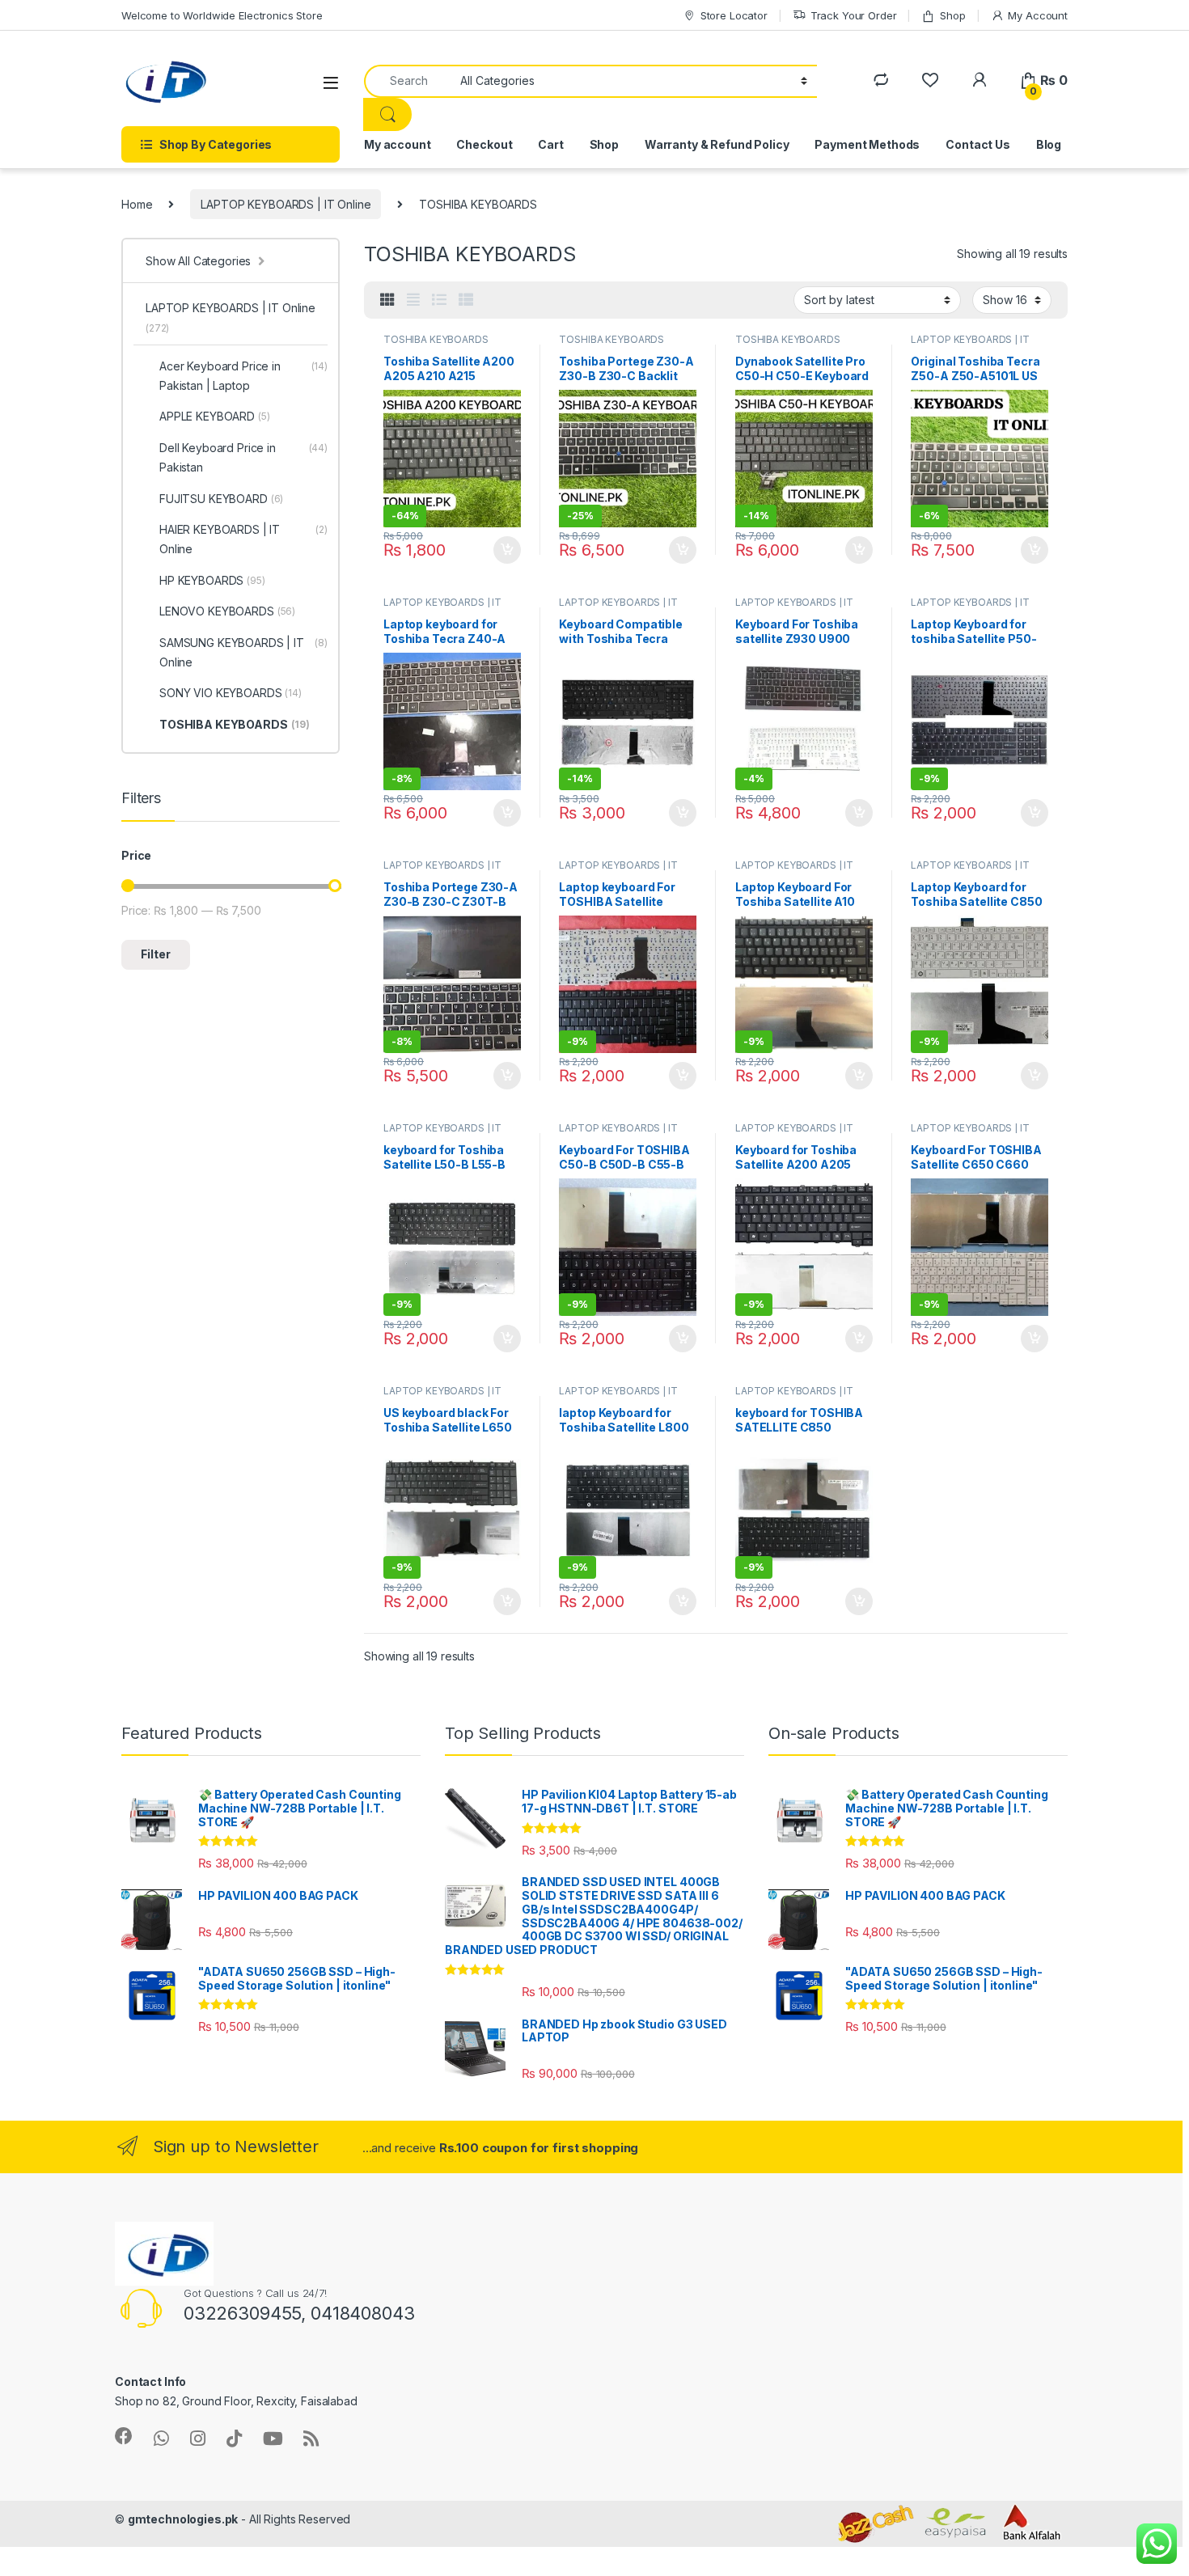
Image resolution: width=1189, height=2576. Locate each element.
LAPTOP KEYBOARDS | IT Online (286, 204)
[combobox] (408, 81)
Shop (952, 15)
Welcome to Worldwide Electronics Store (222, 15)
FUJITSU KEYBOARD (221, 499)
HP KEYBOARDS (212, 580)
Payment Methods (867, 144)
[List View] (439, 300)
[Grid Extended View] (413, 300)
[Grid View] (387, 300)
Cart (550, 144)
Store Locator (734, 15)
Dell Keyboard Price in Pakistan (243, 457)
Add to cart (507, 550)
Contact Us (978, 144)
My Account (1038, 15)
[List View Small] (466, 300)
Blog (1049, 144)
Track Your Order (854, 15)
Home (137, 204)
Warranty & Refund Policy (717, 144)
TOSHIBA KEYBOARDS (436, 339)
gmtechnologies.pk (183, 2519)
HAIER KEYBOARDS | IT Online (243, 539)
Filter (156, 954)
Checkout (484, 144)
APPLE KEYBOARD (215, 416)
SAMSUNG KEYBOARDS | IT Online (243, 652)
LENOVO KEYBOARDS (227, 611)
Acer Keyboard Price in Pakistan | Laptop (243, 376)
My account (398, 144)
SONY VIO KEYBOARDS (231, 693)
